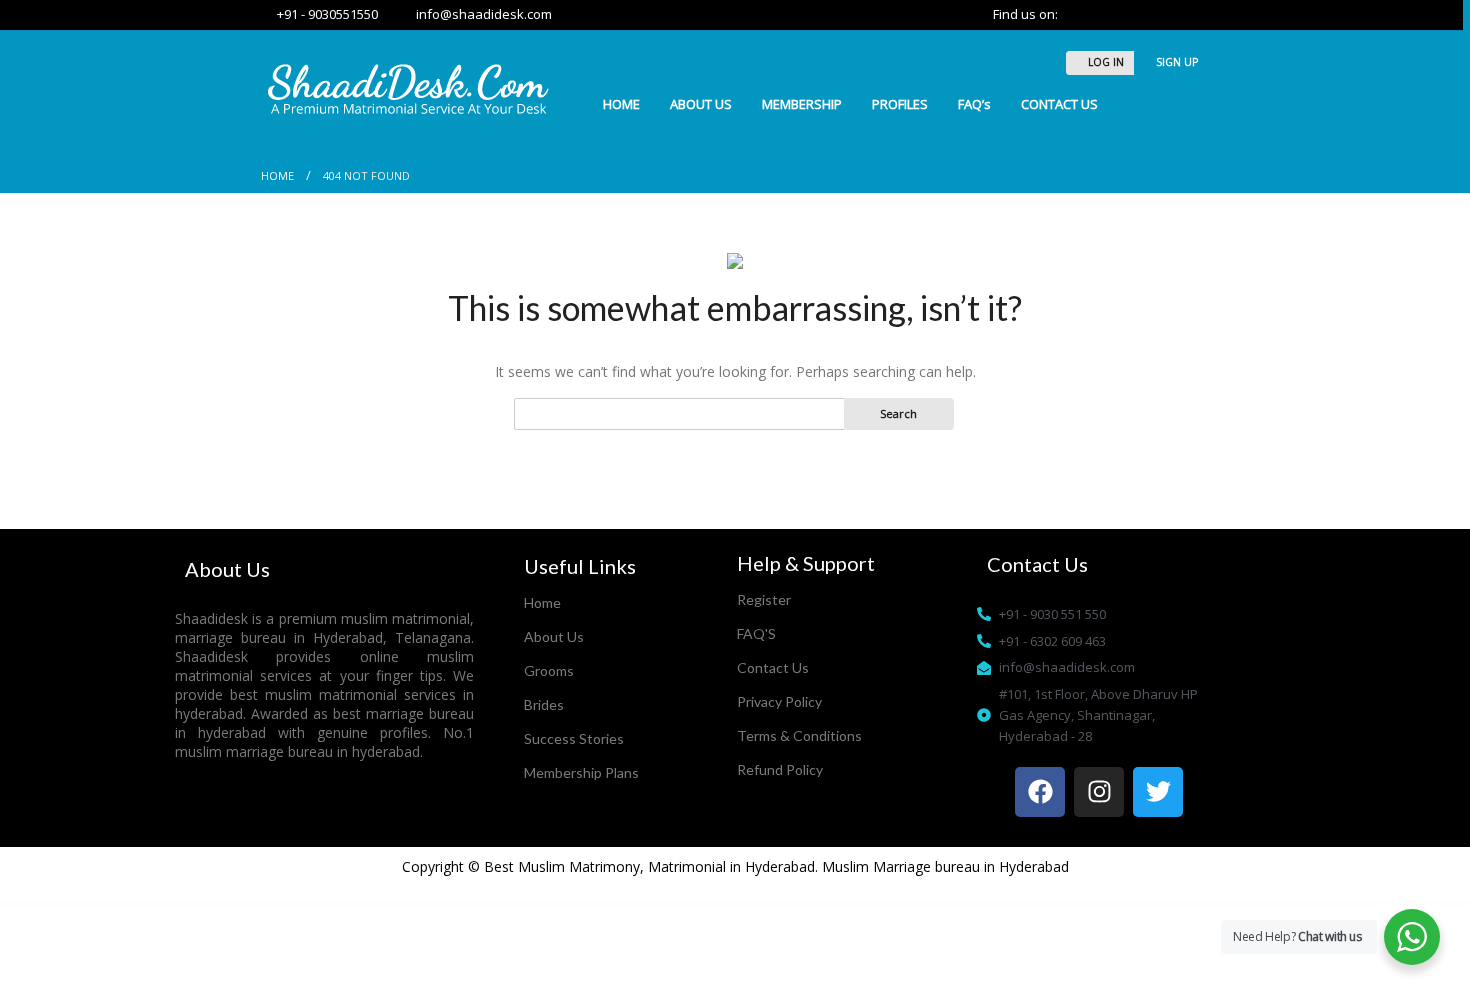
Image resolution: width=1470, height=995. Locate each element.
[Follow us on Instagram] (1119, 14)
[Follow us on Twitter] (1075, 14)
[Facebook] (1040, 792)
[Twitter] (1158, 792)
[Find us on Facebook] (1098, 14)
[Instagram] (1099, 792)
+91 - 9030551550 (324, 14)
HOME (621, 104)
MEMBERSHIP (802, 104)
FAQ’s (974, 104)
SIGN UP (1175, 62)
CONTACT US (1059, 104)
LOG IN (1104, 62)
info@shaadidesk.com (479, 14)
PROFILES (900, 104)
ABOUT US (701, 104)
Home (277, 175)
